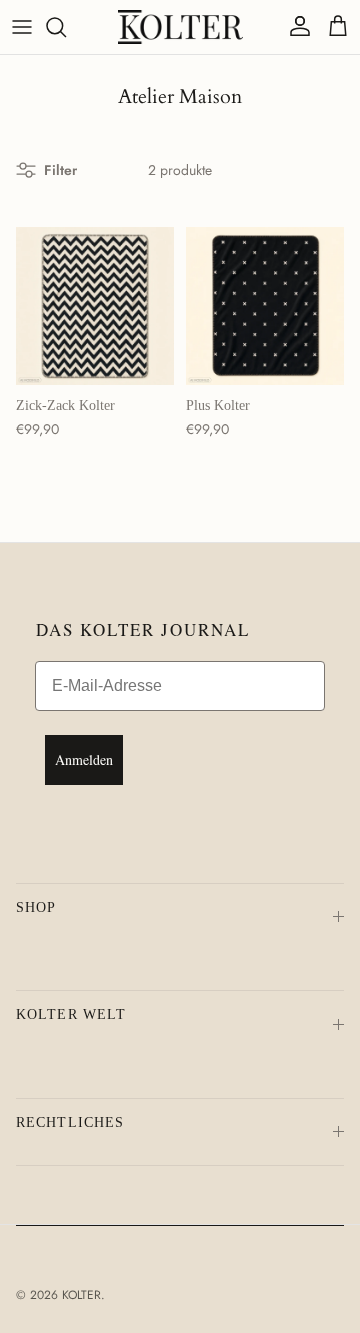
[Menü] (22, 27)
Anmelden (84, 759)
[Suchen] (66, 27)
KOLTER (81, 1295)
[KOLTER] (180, 27)
